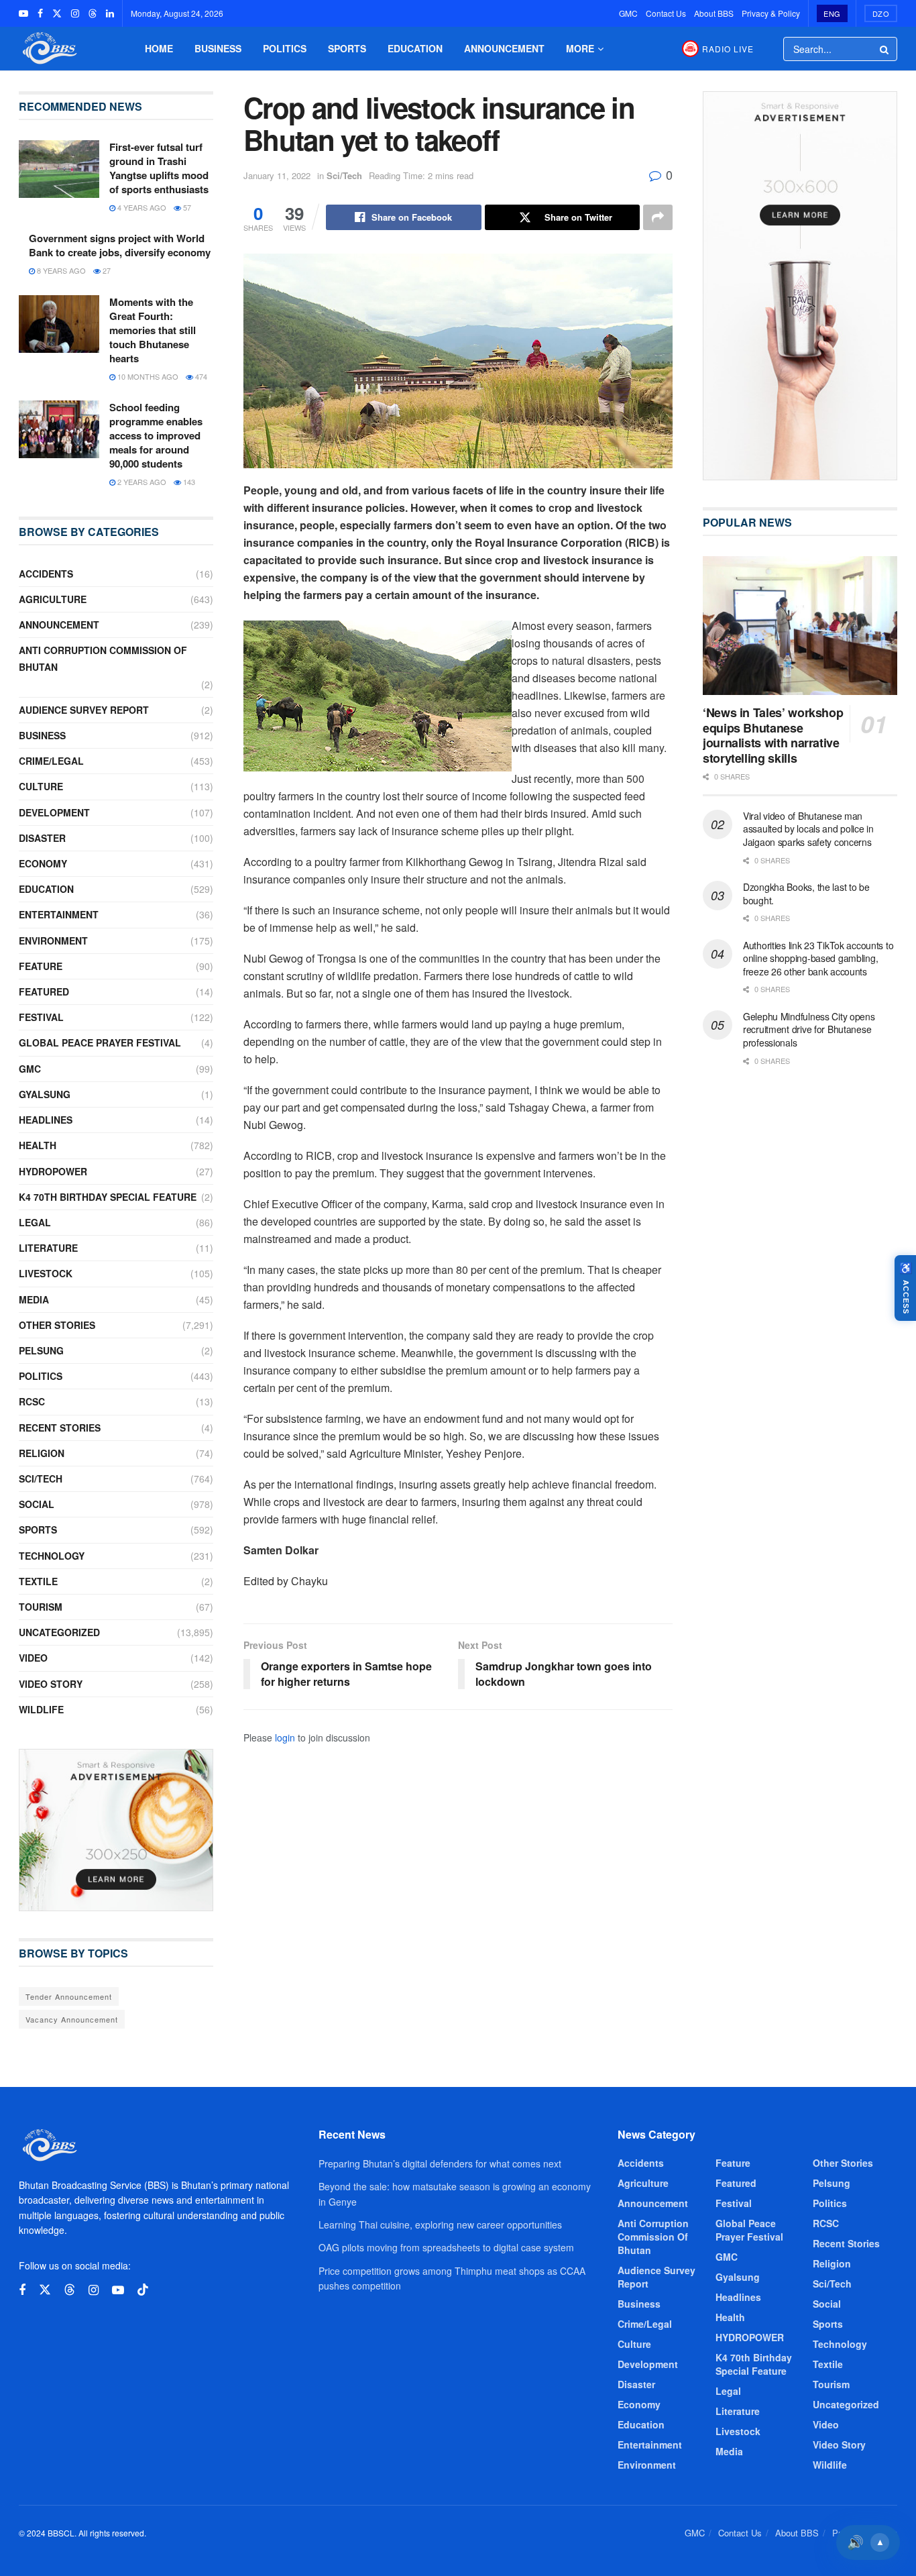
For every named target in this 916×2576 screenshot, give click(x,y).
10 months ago (147, 376)
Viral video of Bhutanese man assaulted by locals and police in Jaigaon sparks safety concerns (808, 829)
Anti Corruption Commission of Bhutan (103, 658)
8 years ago (60, 270)
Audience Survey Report (84, 710)
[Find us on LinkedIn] (110, 13)
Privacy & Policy (771, 13)
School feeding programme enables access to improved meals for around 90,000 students (156, 435)
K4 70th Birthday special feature (108, 1197)
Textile (38, 1581)
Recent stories (60, 1428)
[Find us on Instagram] (75, 13)
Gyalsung (45, 1094)
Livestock (46, 1273)
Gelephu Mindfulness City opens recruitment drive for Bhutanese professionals (809, 1029)
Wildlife (41, 1709)
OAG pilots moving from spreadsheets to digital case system (446, 2247)
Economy (43, 863)
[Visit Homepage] (48, 49)
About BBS (714, 13)
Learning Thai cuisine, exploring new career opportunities (440, 2224)
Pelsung (41, 1350)
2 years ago (141, 482)
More (580, 48)
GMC (628, 13)
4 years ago (141, 207)
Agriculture (53, 599)
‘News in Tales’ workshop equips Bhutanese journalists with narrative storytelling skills (773, 735)
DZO (881, 13)
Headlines (46, 1120)
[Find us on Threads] (93, 13)
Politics (285, 48)
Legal (35, 1222)
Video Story (51, 1684)
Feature (41, 966)
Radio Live (728, 49)
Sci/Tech (344, 175)
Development (54, 812)
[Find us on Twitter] (57, 13)
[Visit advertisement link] (116, 1830)
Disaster (42, 838)
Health (38, 1145)
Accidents (46, 574)
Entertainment (59, 914)
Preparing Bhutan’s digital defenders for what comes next (440, 2163)
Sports (347, 48)
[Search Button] (885, 49)
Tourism (41, 1607)
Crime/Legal (51, 761)
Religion (42, 1453)
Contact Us (666, 13)
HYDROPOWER (53, 1171)
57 (186, 207)
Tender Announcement (69, 1996)
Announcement (504, 48)
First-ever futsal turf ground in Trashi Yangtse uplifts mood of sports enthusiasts (159, 168)
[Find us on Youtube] (23, 13)
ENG (832, 13)
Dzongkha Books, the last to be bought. (806, 894)
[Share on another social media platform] (658, 217)
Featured (44, 991)
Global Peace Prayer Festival (100, 1042)
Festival (41, 1017)
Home (159, 48)
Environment (53, 941)
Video (33, 1658)
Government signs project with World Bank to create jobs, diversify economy (120, 245)
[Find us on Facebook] (40, 13)
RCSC (32, 1401)
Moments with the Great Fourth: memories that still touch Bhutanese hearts (153, 330)
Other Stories (57, 1325)
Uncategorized (59, 1632)
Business (218, 48)
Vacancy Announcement (72, 2019)
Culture (41, 786)
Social (37, 1504)
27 (106, 270)
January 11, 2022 (277, 175)
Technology (52, 1556)
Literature (48, 1248)
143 (188, 482)
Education (415, 48)
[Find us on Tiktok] (143, 2290)
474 (200, 376)
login (285, 1737)
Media (34, 1299)
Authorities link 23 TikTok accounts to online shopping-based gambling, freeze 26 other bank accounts (818, 958)
